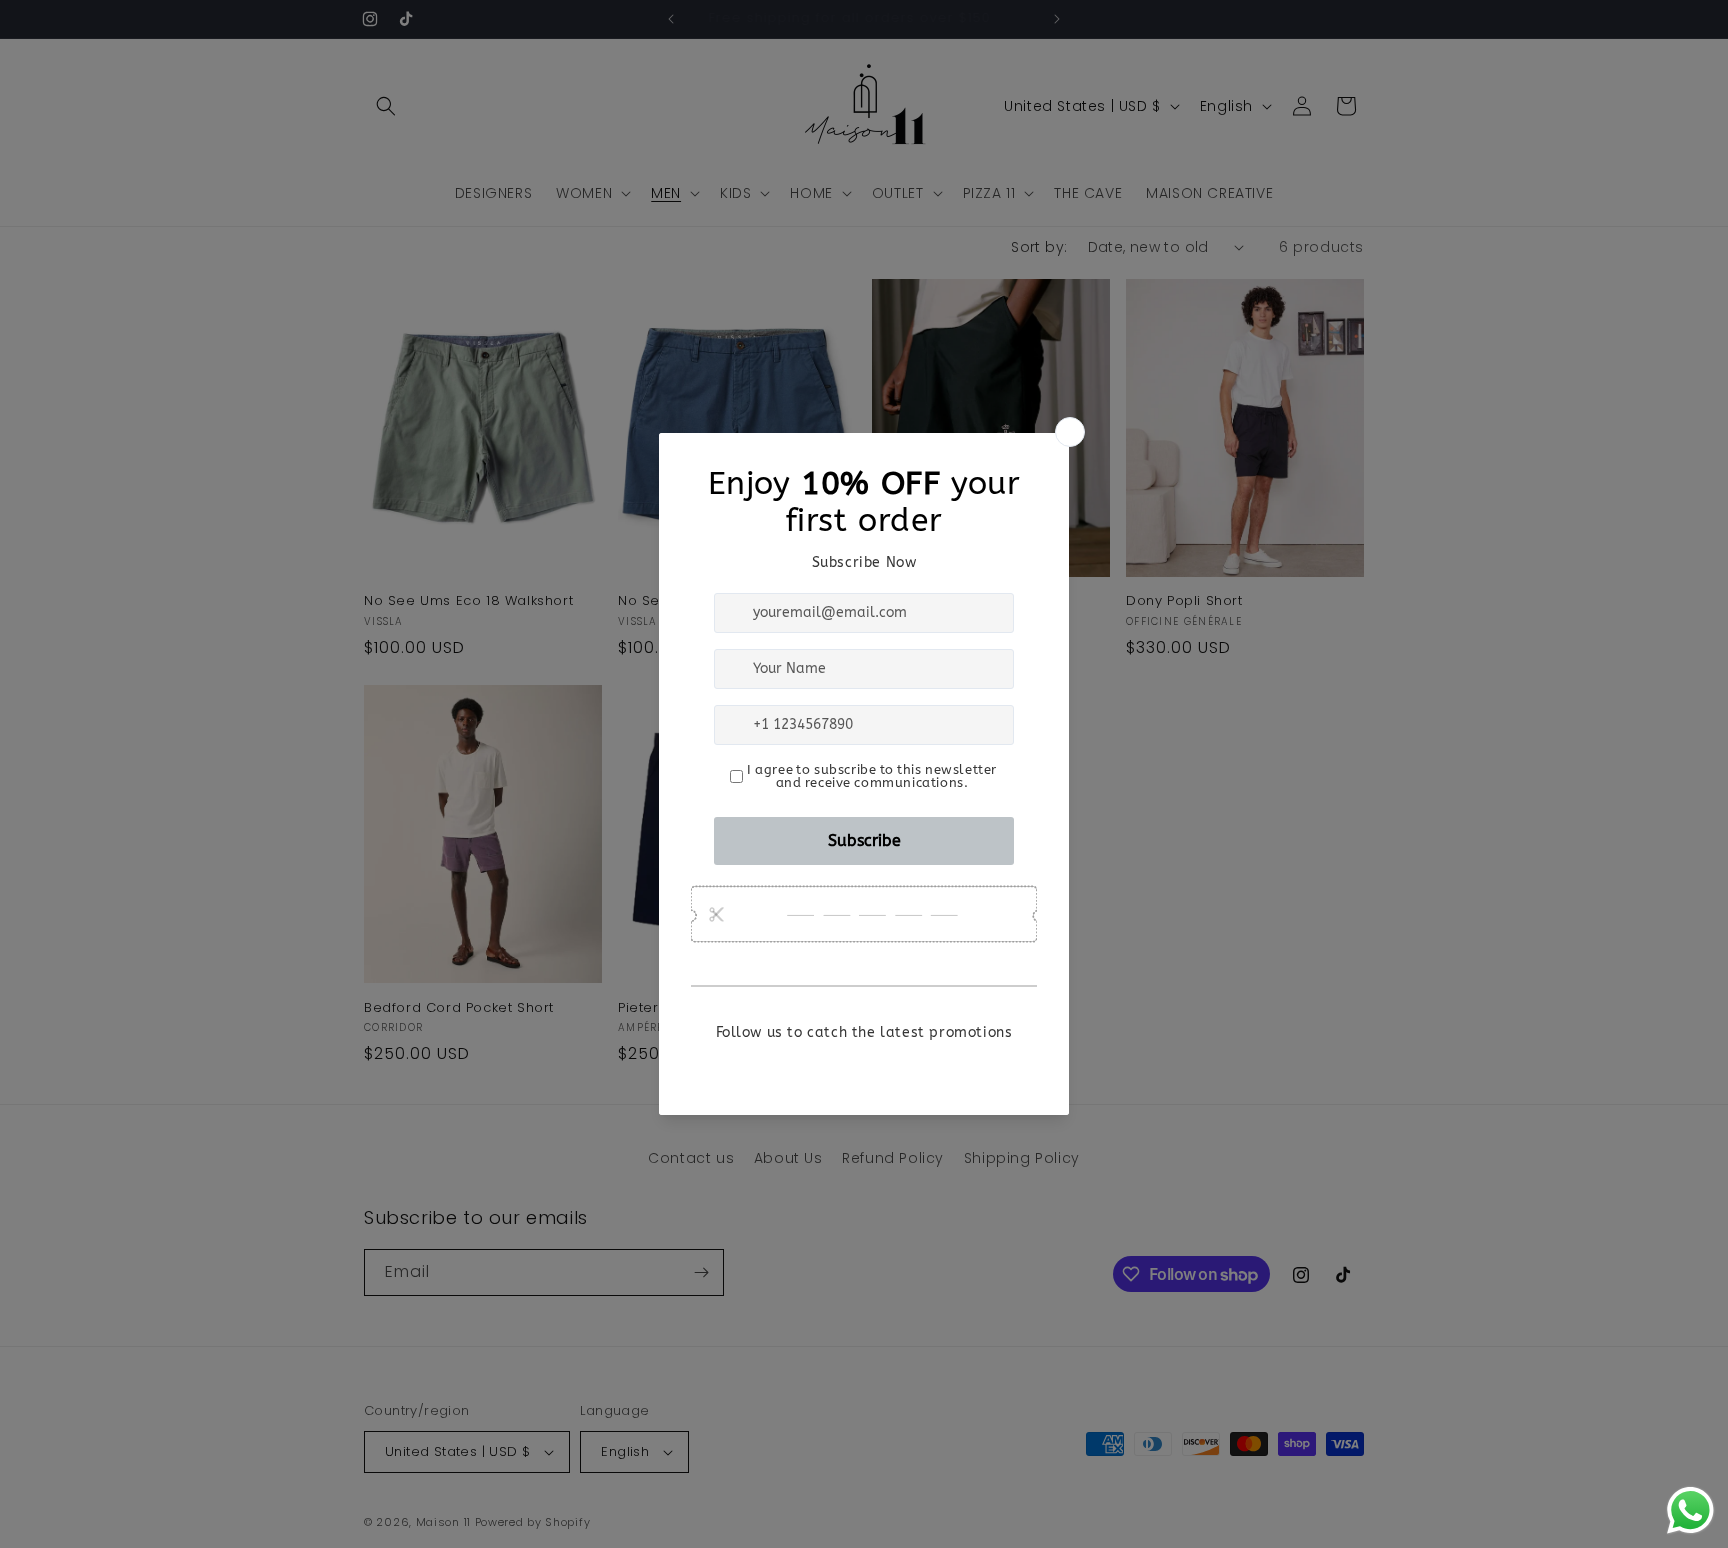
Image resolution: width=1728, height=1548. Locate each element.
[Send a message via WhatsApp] (1690, 1510)
